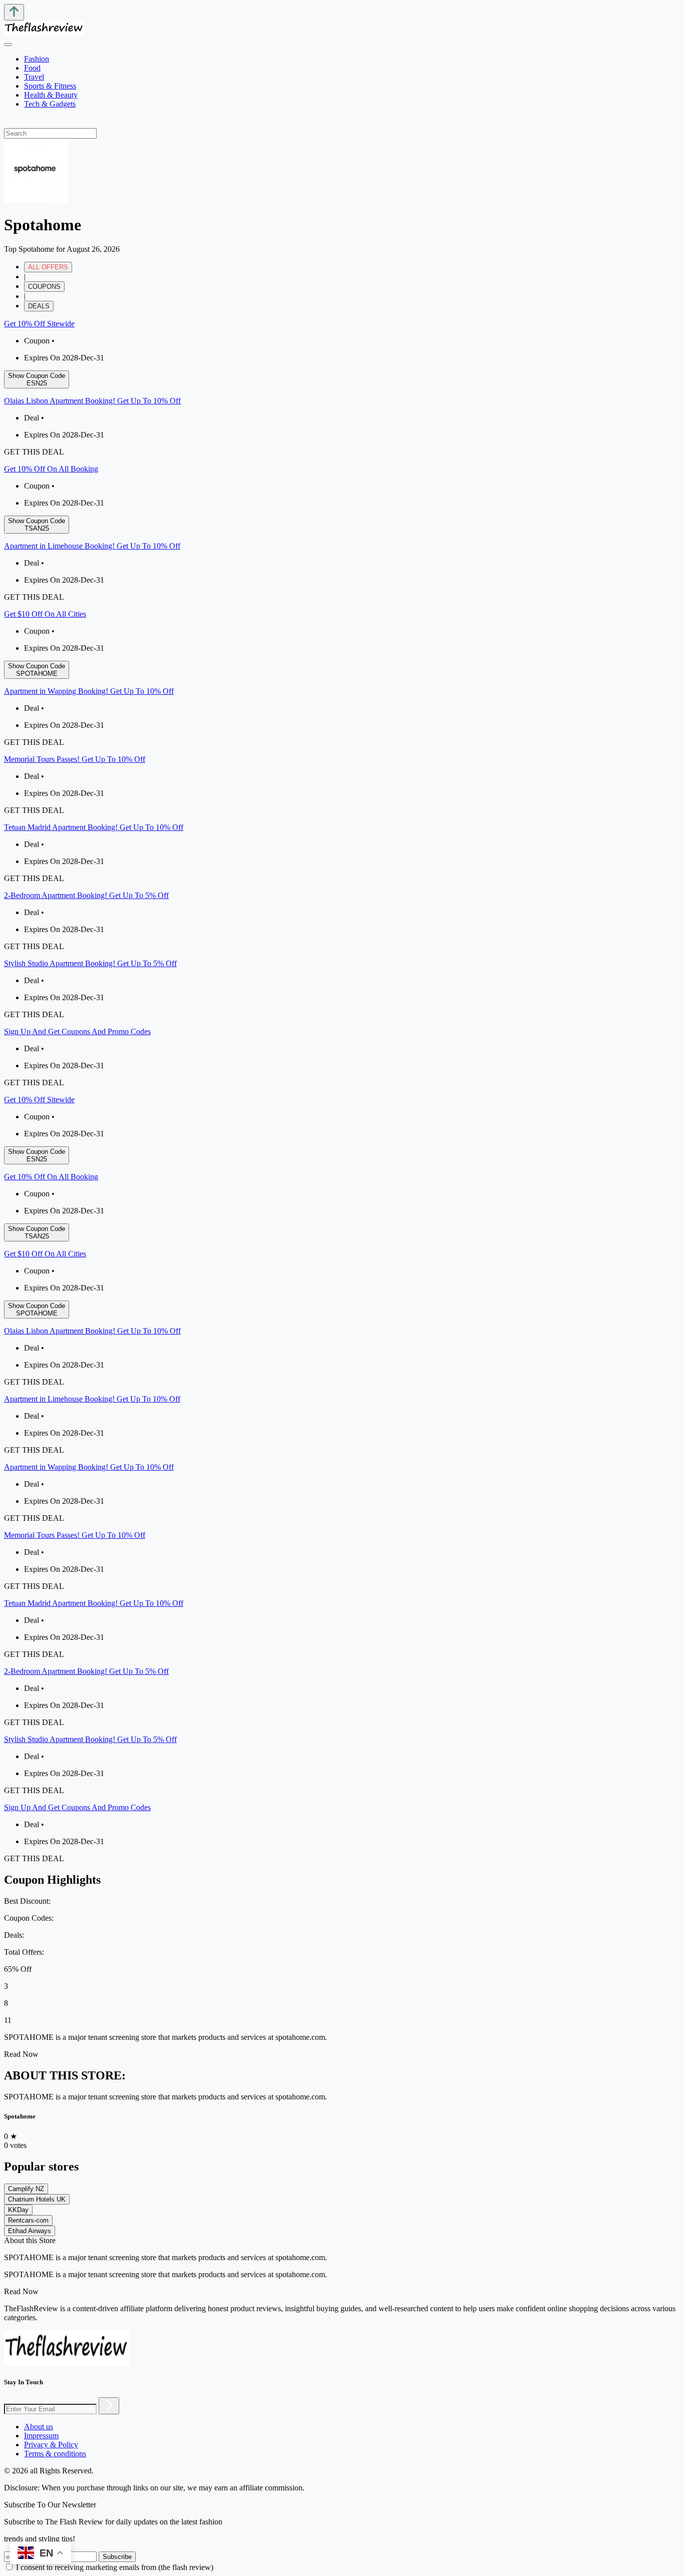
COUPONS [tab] (44, 287)
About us (39, 2427)
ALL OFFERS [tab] (48, 267)
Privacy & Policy (51, 2445)
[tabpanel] (342, 703)
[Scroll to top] (14, 12)
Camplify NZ (26, 2189)
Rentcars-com (28, 2220)
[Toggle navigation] (8, 45)
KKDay (18, 2210)
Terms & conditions (55, 2454)
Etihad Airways (30, 2231)
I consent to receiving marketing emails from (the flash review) (115, 2567)
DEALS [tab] (39, 306)
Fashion (37, 59)
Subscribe (117, 2557)
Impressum (41, 2436)
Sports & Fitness (50, 86)
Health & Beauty (51, 95)
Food (32, 68)
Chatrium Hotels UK (37, 2199)
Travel (34, 77)
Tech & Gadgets (50, 104)
